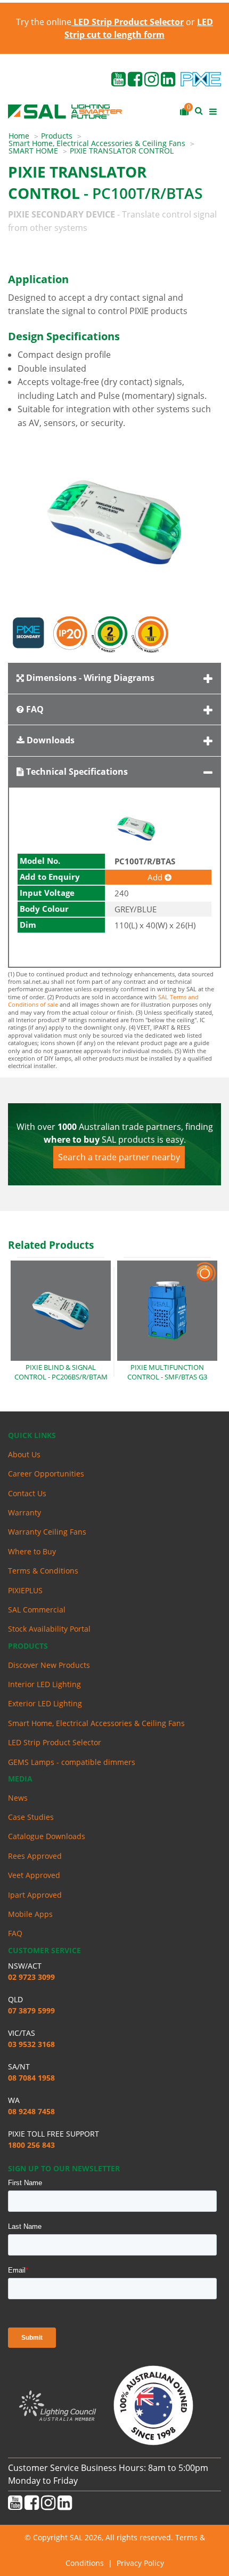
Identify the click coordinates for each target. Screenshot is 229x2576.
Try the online (100, 22)
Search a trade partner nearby (119, 1157)
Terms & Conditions (43, 1571)
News (18, 1798)
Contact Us (27, 1493)
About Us (24, 1454)
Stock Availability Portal (49, 1629)
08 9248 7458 (31, 2111)
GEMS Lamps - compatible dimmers (72, 1762)
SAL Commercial (37, 1610)
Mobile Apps (30, 1914)
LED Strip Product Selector (55, 1742)
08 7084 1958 (31, 2078)
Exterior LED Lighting (45, 1703)
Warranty (24, 1512)
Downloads (50, 740)
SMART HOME (33, 151)
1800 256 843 (31, 2145)
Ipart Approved (35, 1895)
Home (19, 136)
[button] (172, 522)
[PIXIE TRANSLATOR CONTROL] (114, 522)
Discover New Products (49, 1665)
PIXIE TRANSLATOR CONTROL (122, 151)
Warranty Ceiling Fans (47, 1532)
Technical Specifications (76, 772)
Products (57, 136)
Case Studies (31, 1817)
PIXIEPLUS (25, 1590)
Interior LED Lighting (44, 1684)
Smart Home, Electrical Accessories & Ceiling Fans (97, 143)
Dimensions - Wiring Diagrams (89, 678)
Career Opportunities (46, 1474)
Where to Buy (32, 1551)
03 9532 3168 (31, 2044)
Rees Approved (35, 1856)
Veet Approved (34, 1875)
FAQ (34, 709)
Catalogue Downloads (47, 1836)
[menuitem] (25, 136)
